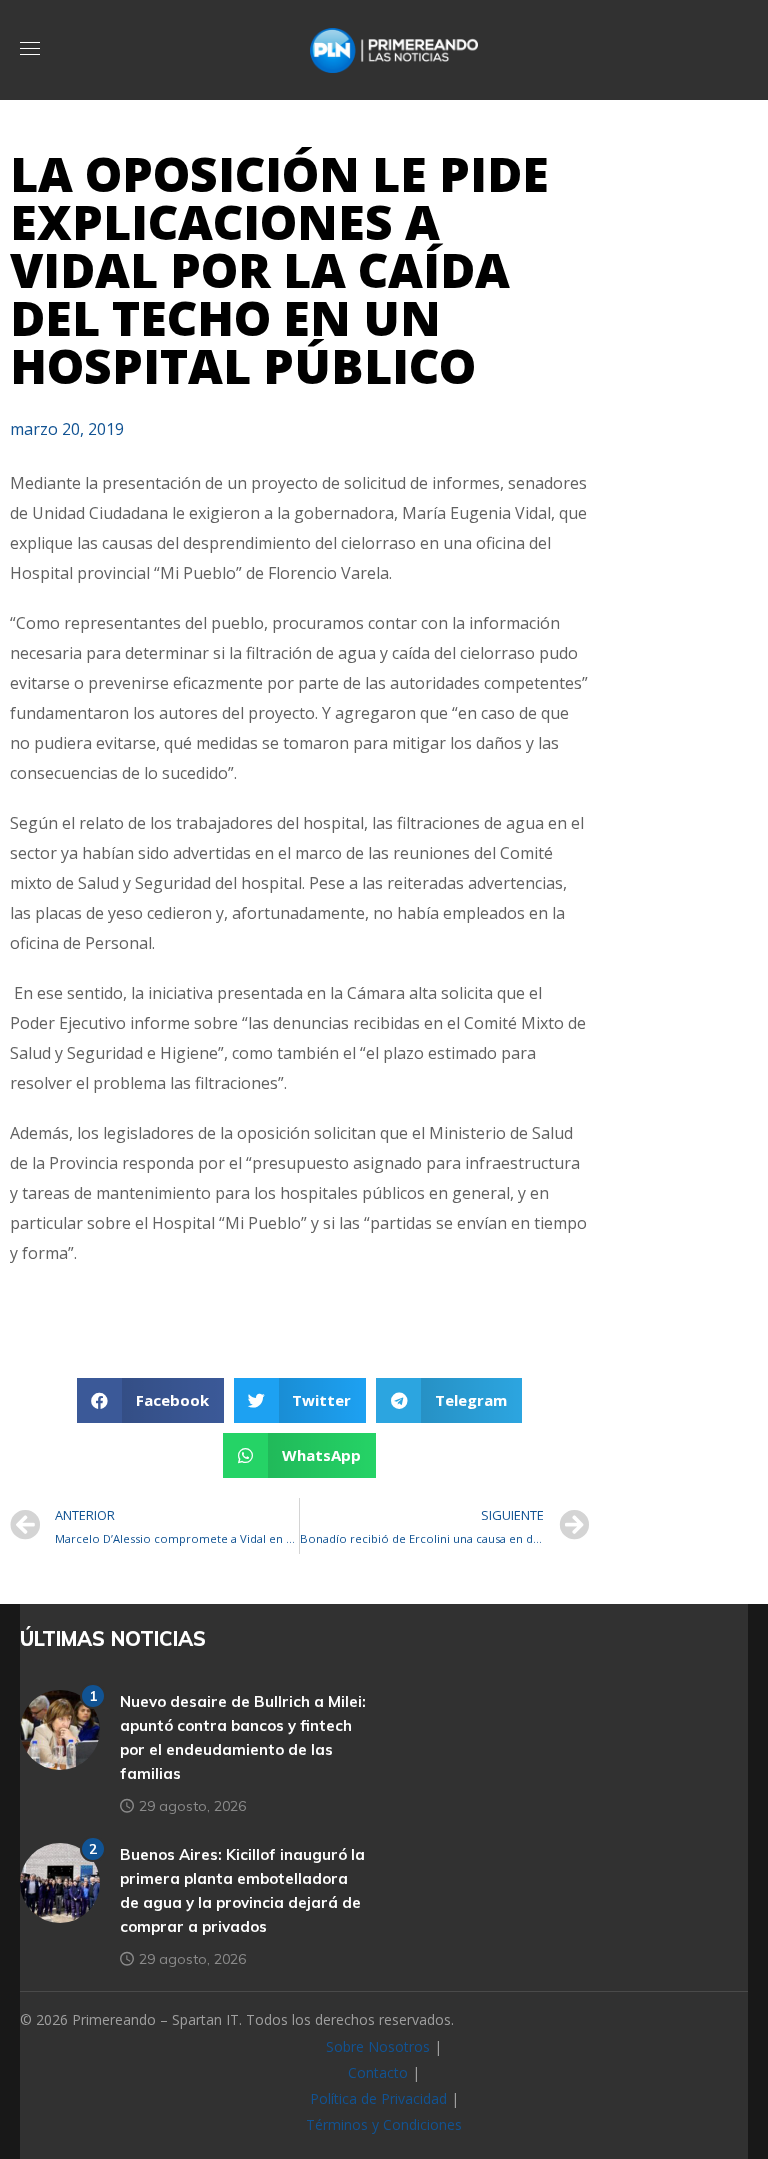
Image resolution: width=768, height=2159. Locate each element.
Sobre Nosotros (378, 2046)
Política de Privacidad (378, 2098)
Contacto (378, 2072)
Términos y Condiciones (384, 2124)
